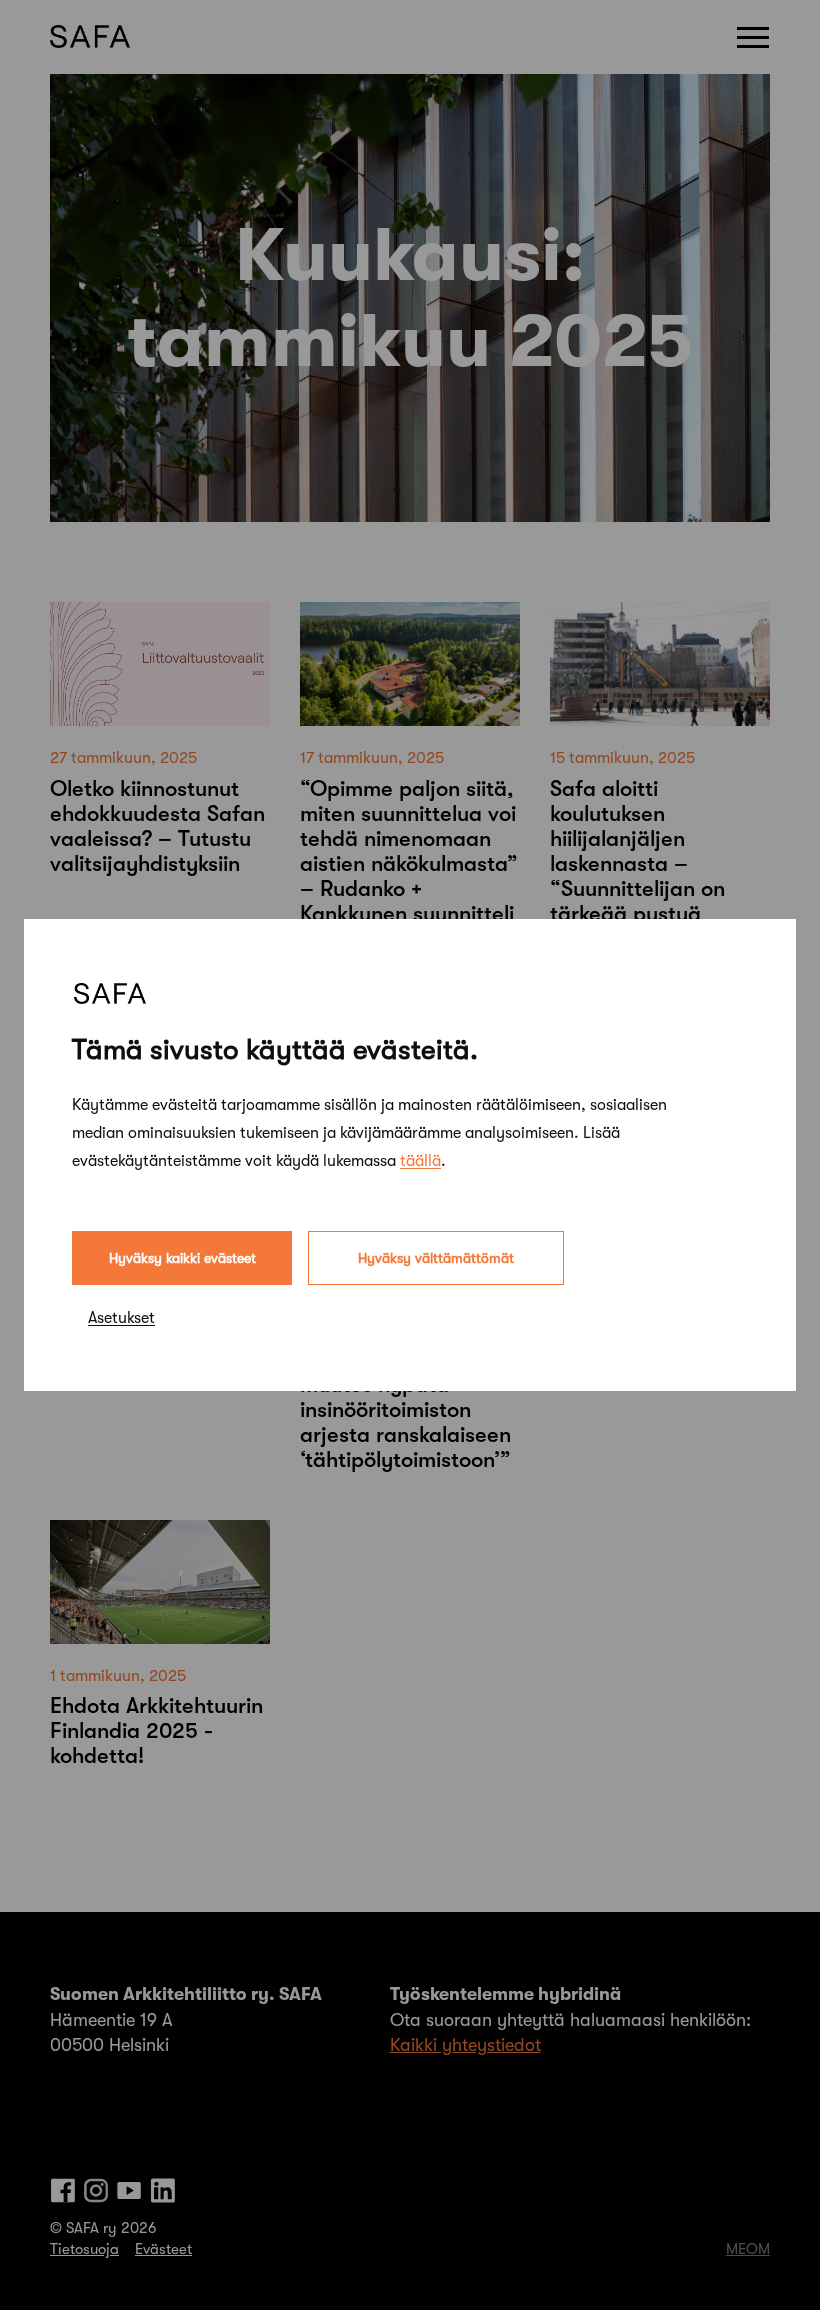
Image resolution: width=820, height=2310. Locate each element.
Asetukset (121, 1318)
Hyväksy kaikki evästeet (182, 1258)
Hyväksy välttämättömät (436, 1258)
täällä (420, 1161)
